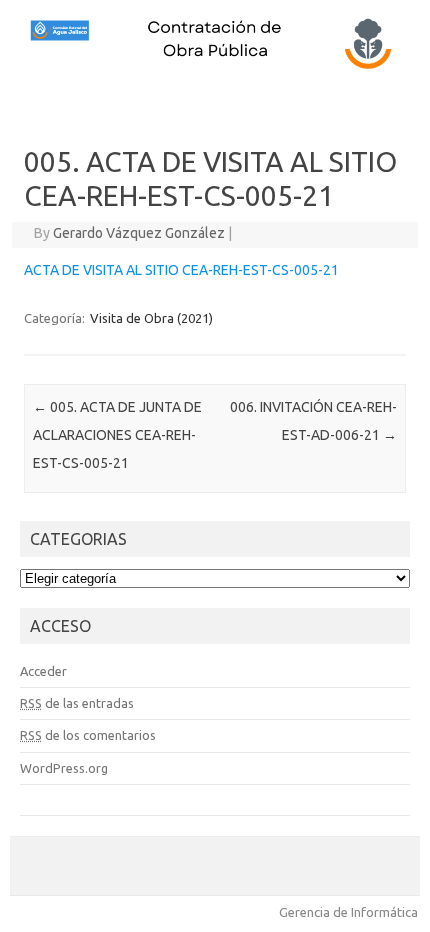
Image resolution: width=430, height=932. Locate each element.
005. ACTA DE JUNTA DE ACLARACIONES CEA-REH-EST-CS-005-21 (117, 435)
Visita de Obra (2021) (151, 318)
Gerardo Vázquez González (139, 233)
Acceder (43, 671)
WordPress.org (64, 768)
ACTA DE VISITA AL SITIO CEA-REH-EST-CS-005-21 (181, 270)
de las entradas (77, 703)
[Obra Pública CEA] (215, 67)
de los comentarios (88, 735)
